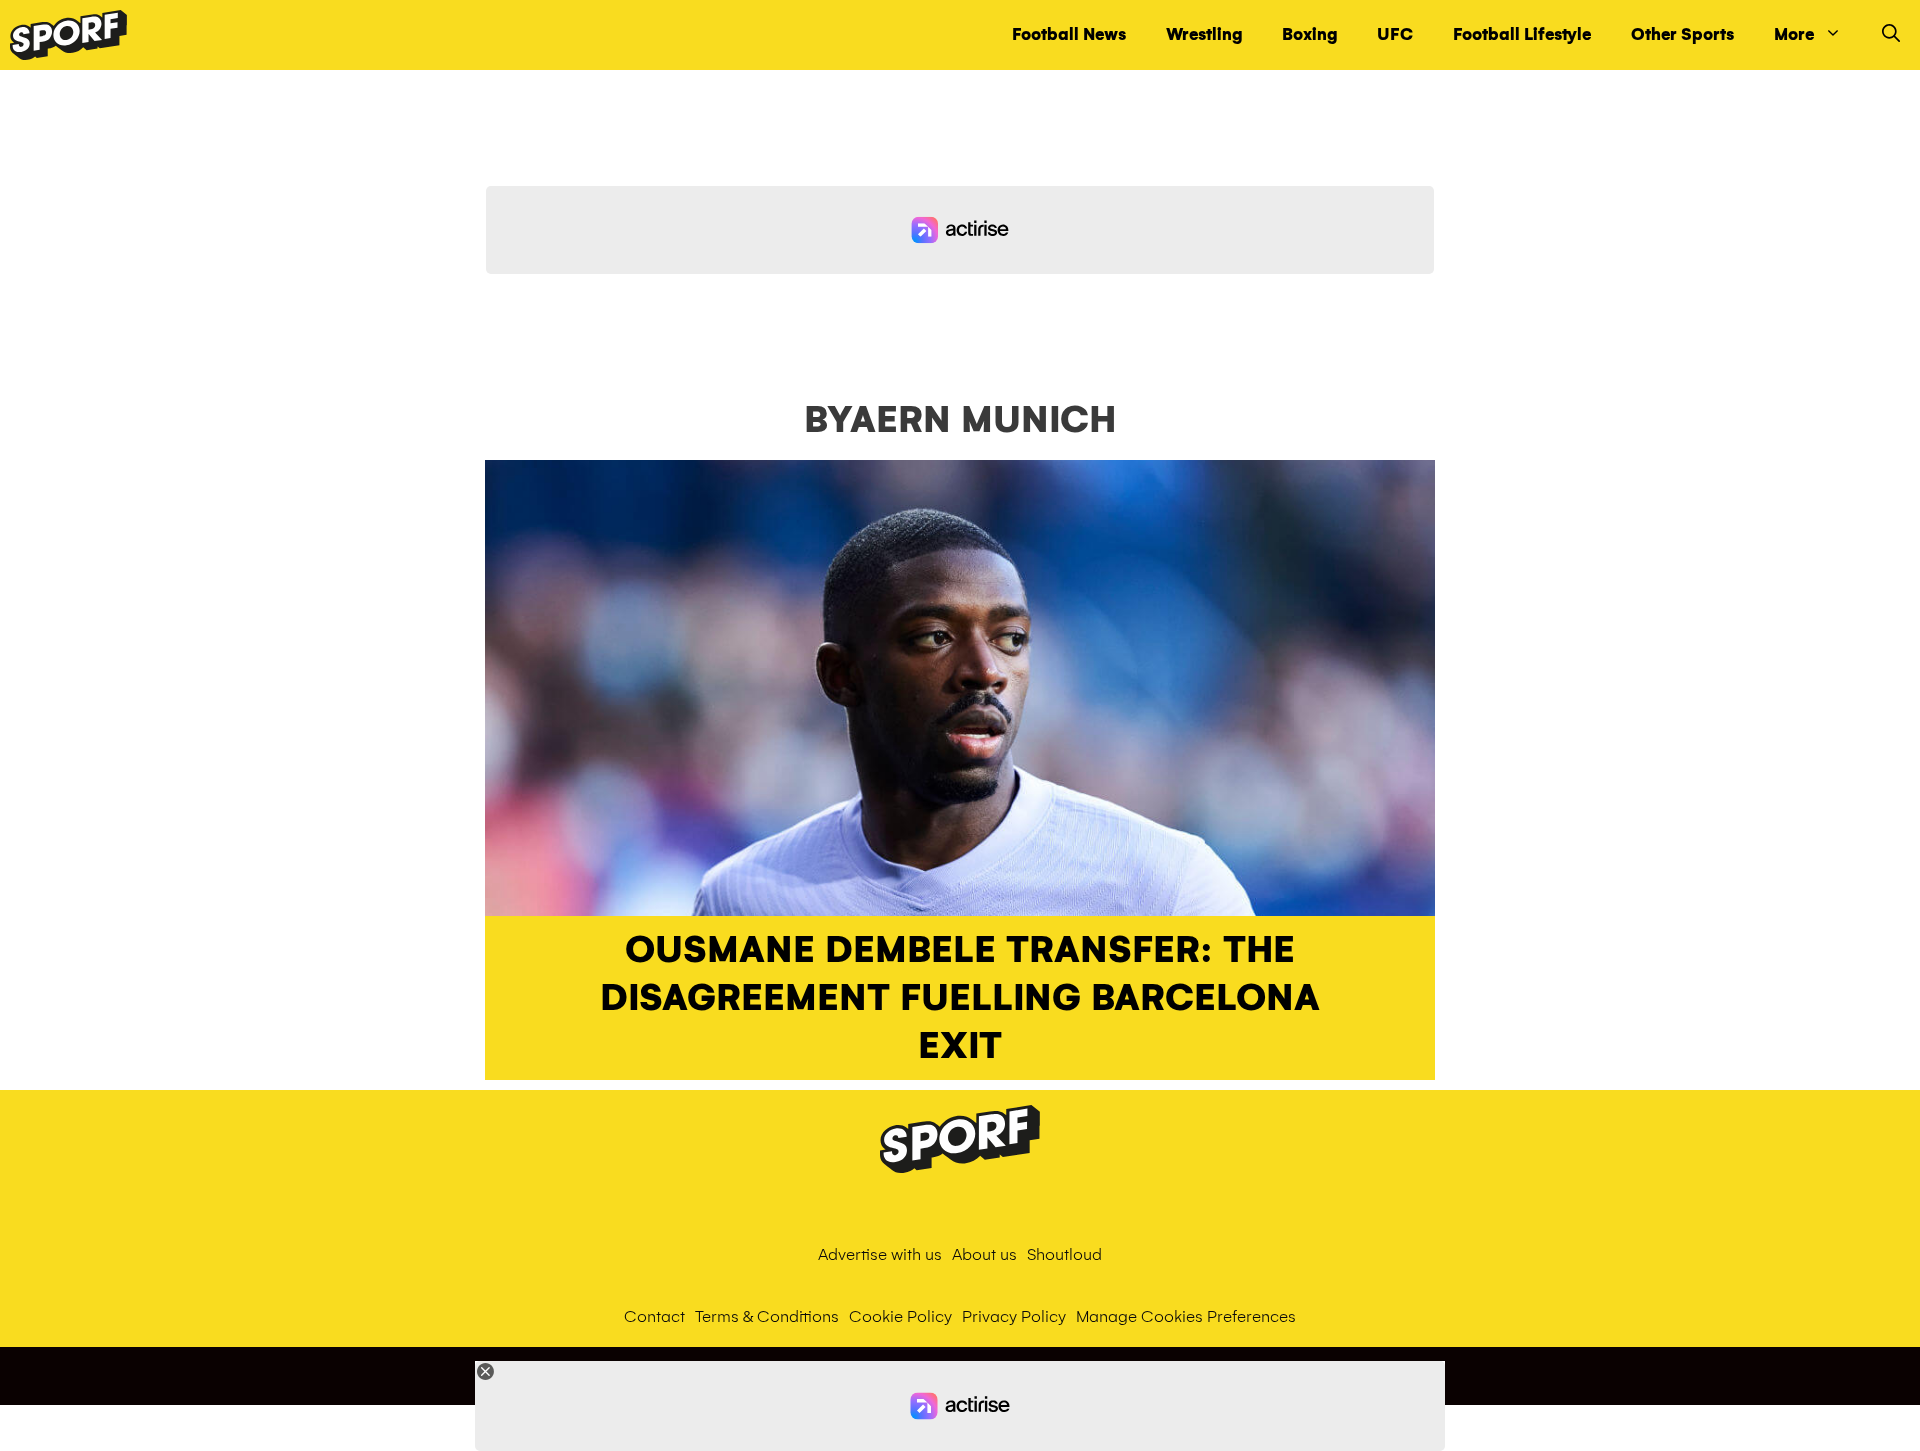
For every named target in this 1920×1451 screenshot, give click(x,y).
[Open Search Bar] (1891, 35)
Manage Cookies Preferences (1186, 1316)
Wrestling (1204, 34)
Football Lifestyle (1522, 34)
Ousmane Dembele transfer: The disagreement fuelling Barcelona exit (960, 998)
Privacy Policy (1014, 1316)
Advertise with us (880, 1254)
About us (984, 1254)
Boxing (1309, 34)
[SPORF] (68, 35)
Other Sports (1682, 34)
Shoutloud (1064, 1254)
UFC (1395, 34)
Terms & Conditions (767, 1316)
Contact (654, 1316)
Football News (1069, 34)
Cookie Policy (900, 1316)
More (1794, 34)
